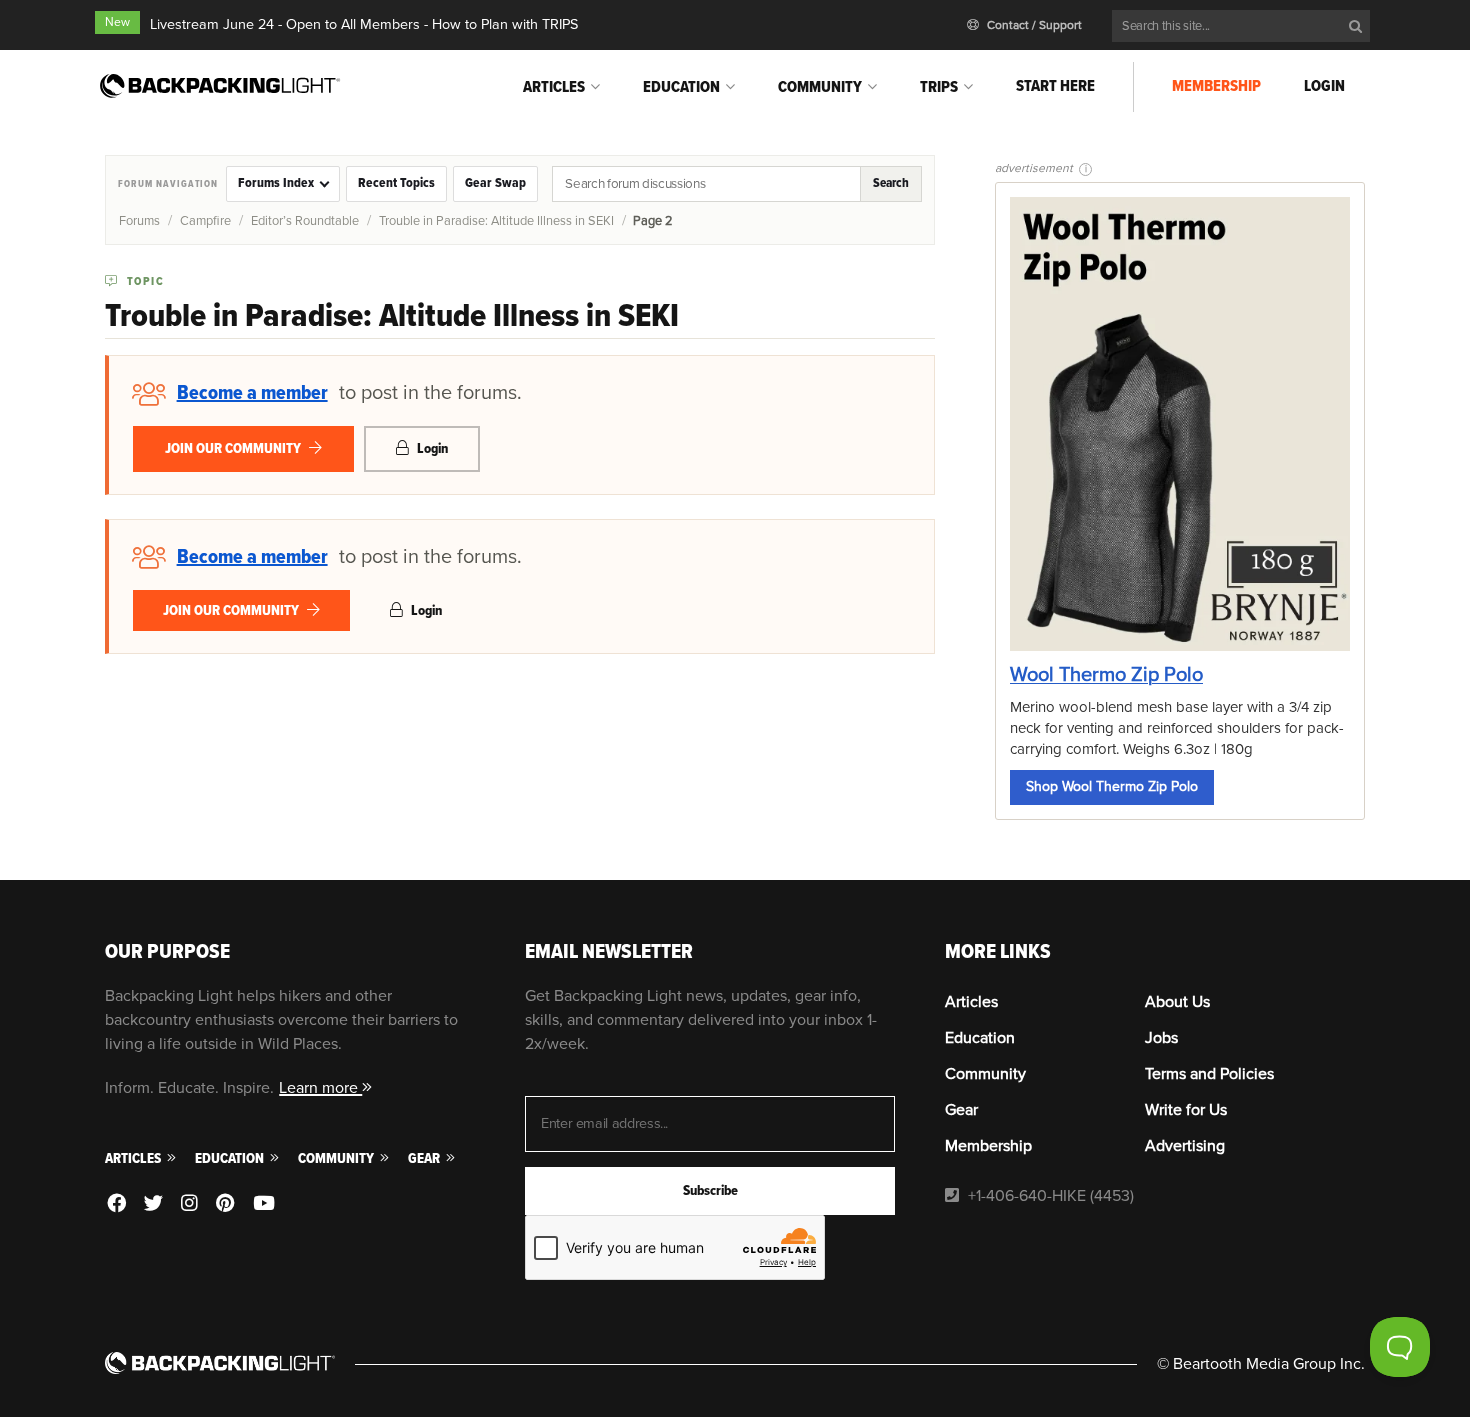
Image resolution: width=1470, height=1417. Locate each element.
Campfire (205, 221)
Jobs (1161, 1038)
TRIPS (939, 87)
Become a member (252, 393)
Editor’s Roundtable (305, 221)
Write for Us (1186, 1110)
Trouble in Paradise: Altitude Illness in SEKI (496, 221)
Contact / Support (1033, 25)
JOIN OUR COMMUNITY (234, 448)
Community (820, 87)
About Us (1177, 1002)
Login (1324, 86)
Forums (139, 221)
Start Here (1055, 86)
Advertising (1185, 1146)
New (117, 22)
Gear (425, 1158)
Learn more (320, 1088)
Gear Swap (495, 183)
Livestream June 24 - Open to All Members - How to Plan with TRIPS (364, 24)
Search (891, 183)
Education (681, 87)
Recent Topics (396, 183)
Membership (1216, 86)
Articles (554, 87)
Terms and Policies (1209, 1074)
